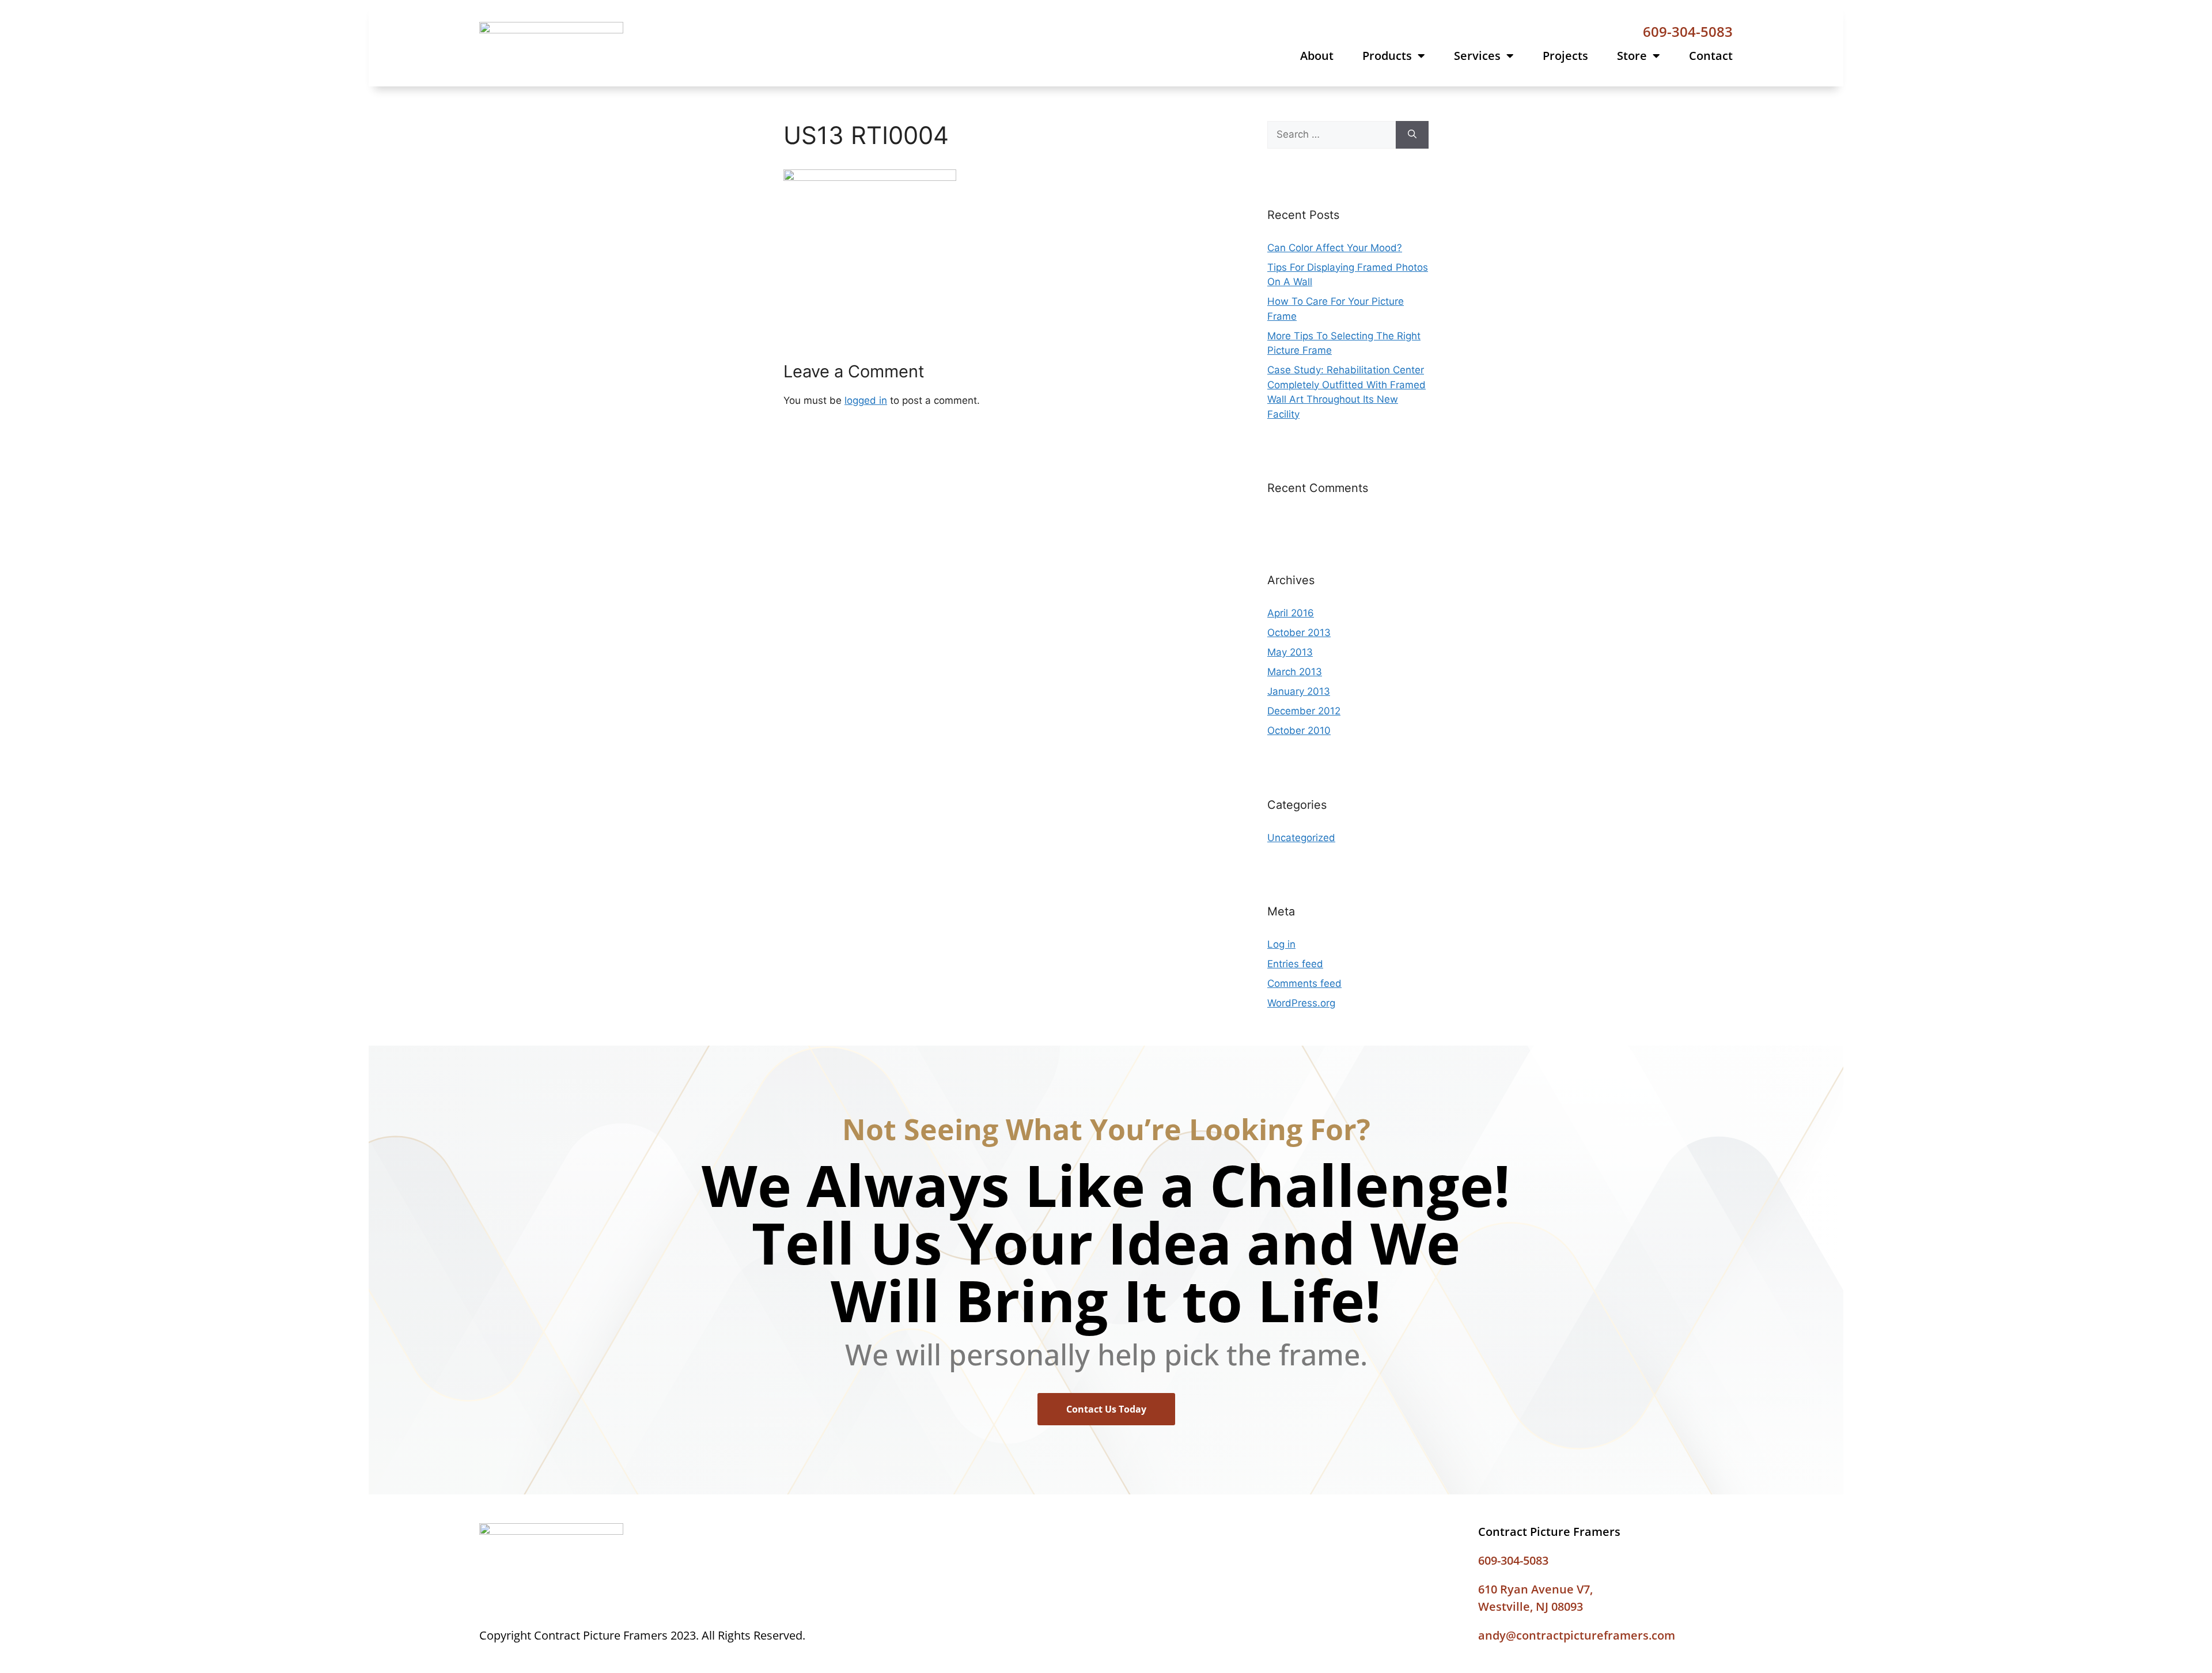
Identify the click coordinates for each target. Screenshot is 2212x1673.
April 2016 (1291, 613)
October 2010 (1299, 730)
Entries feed (1295, 964)
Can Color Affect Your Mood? (1335, 248)
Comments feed (1304, 983)
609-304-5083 (1688, 31)
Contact (1711, 56)
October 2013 (1299, 633)
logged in (866, 400)
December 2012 (1304, 711)
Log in (1281, 944)
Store (1632, 56)
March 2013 (1295, 672)
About (1317, 56)
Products (1387, 56)
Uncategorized (1301, 838)
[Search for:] (1332, 135)
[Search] (1412, 135)
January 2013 (1299, 691)
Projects (1565, 56)
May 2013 (1290, 652)
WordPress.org (1301, 1003)
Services (1477, 56)
